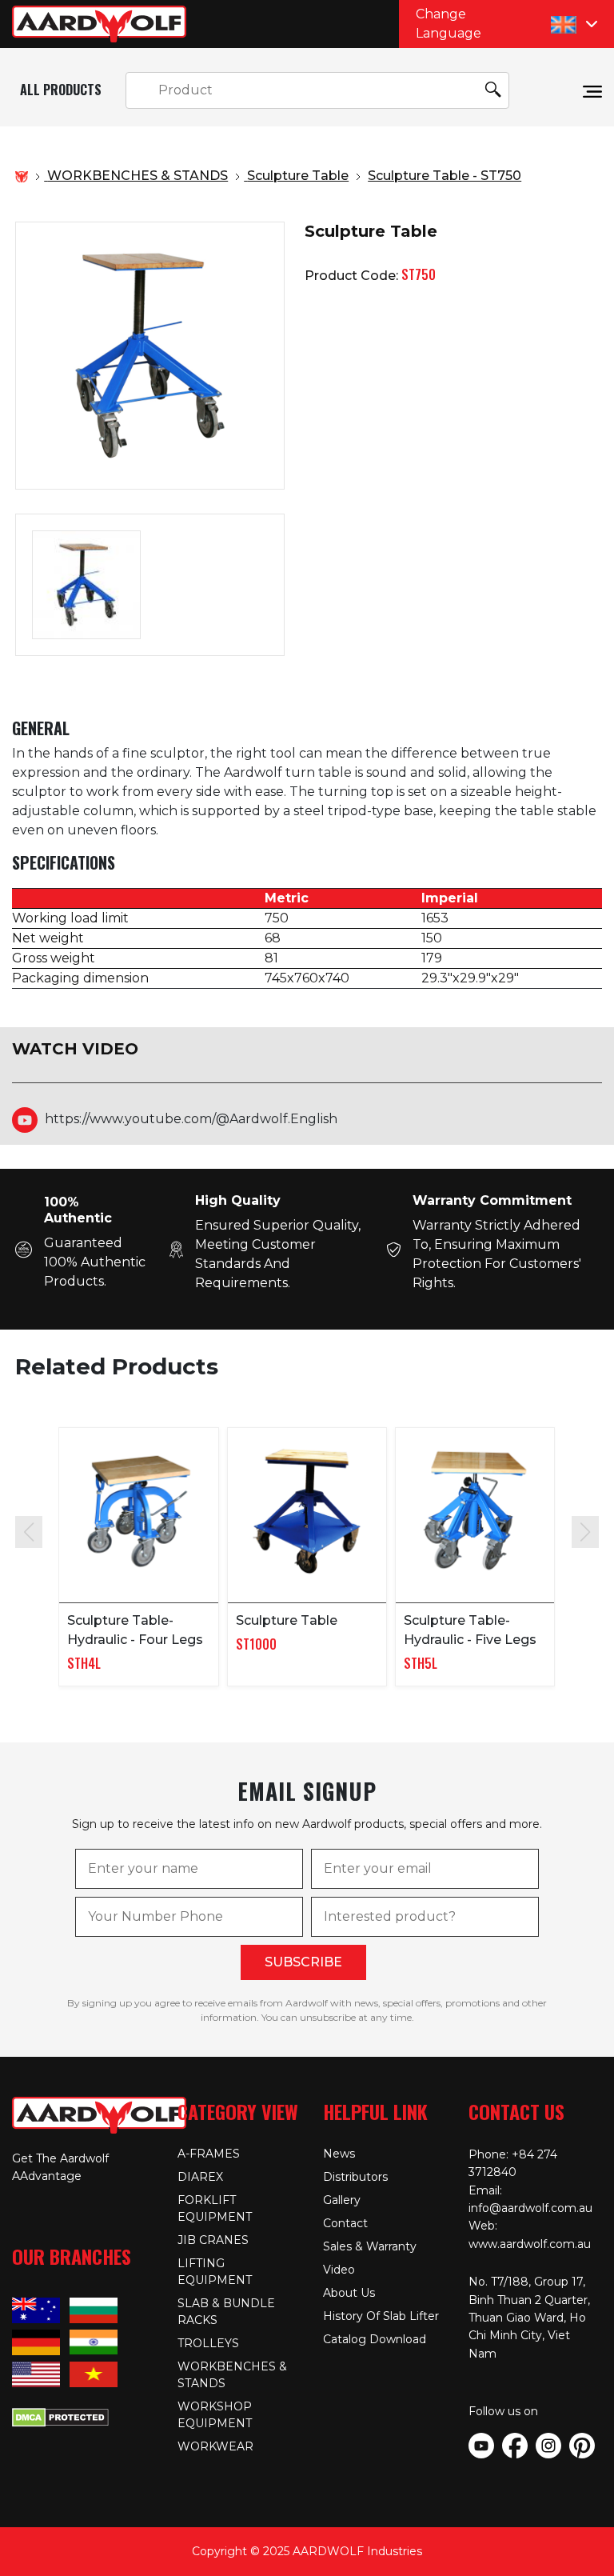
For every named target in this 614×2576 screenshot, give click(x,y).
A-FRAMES (209, 2154)
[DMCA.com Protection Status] (60, 2416)
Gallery (342, 2200)
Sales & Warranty (370, 2246)
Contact (345, 2223)
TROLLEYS (208, 2343)
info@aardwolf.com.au (530, 2208)
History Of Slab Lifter (381, 2316)
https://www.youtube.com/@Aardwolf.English (191, 1119)
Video (339, 2270)
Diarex (200, 2177)
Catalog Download (375, 2339)
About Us (349, 2293)
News (339, 2154)
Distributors (355, 2177)
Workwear (215, 2446)
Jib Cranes (213, 2240)
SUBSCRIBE (303, 1962)
